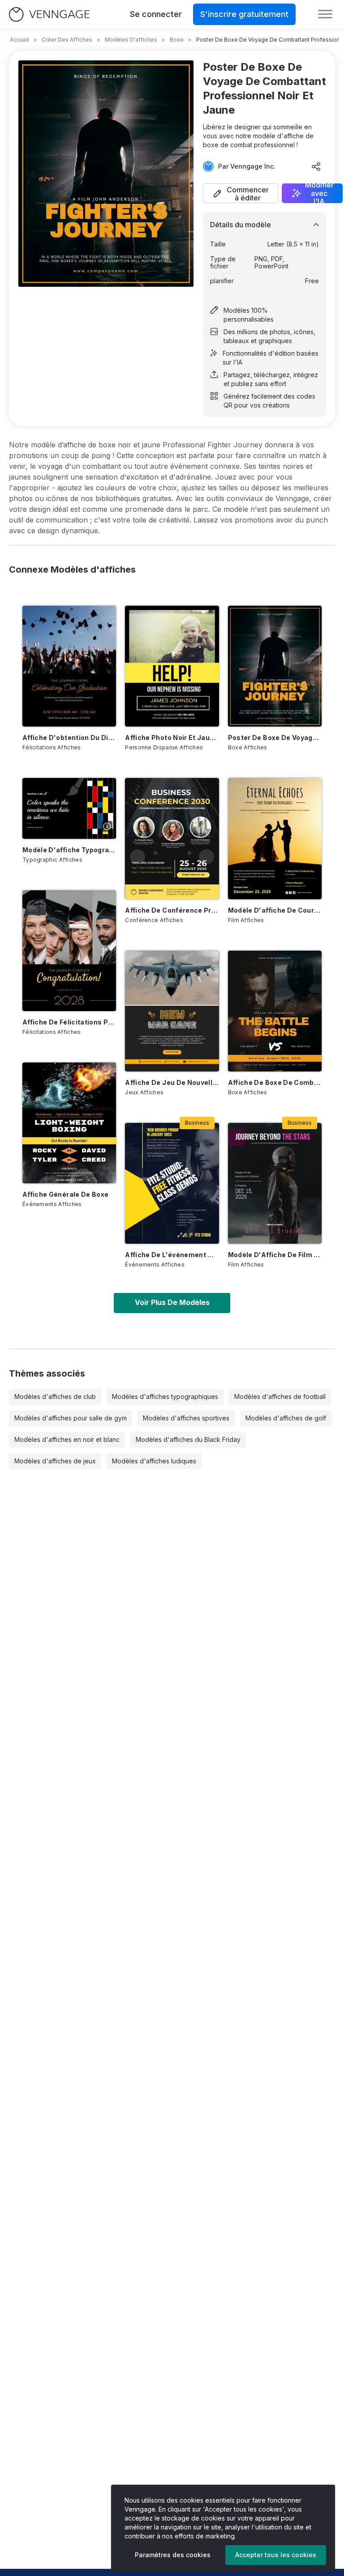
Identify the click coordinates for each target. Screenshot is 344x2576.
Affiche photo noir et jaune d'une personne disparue (172, 738)
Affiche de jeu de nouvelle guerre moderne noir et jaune (172, 1082)
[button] (241, 193)
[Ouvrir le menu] (325, 14)
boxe (177, 40)
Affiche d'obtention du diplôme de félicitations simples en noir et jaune (69, 738)
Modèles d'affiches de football (280, 1396)
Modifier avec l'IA (319, 193)
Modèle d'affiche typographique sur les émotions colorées (69, 850)
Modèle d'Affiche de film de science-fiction (275, 1255)
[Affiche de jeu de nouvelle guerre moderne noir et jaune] (172, 1011)
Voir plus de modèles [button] (172, 1302)
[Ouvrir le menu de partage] (316, 166)
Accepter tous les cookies (276, 2555)
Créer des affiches (67, 40)
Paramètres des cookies (173, 2555)
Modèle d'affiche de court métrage (275, 910)
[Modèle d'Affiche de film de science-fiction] (275, 1183)
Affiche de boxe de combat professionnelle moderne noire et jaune (275, 1082)
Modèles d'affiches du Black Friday (188, 1439)
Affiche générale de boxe (65, 1194)
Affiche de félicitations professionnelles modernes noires (69, 1022)
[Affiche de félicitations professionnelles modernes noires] (69, 951)
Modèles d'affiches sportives (186, 1418)
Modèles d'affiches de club (55, 1396)
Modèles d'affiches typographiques (165, 1396)
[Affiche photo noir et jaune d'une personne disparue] (172, 666)
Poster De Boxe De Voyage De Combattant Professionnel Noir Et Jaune (275, 738)
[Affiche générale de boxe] (69, 1123)
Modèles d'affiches (131, 40)
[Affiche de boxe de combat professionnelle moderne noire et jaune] (275, 1011)
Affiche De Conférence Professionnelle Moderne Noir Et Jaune (172, 910)
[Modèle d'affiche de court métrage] (275, 838)
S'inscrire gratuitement (244, 14)
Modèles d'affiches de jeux (55, 1461)
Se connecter (156, 14)
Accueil (19, 40)
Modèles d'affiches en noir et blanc (67, 1439)
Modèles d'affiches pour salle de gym (71, 1418)
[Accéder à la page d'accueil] (49, 15)
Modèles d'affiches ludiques (154, 1461)
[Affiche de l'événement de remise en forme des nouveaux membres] (172, 1183)
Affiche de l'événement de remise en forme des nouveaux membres (172, 1255)
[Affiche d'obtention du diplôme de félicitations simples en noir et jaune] (69, 666)
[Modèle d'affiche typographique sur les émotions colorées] (69, 808)
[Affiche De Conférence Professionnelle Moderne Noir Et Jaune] (172, 838)
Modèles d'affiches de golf (286, 1418)
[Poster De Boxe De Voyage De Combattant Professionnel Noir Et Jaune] (275, 666)
